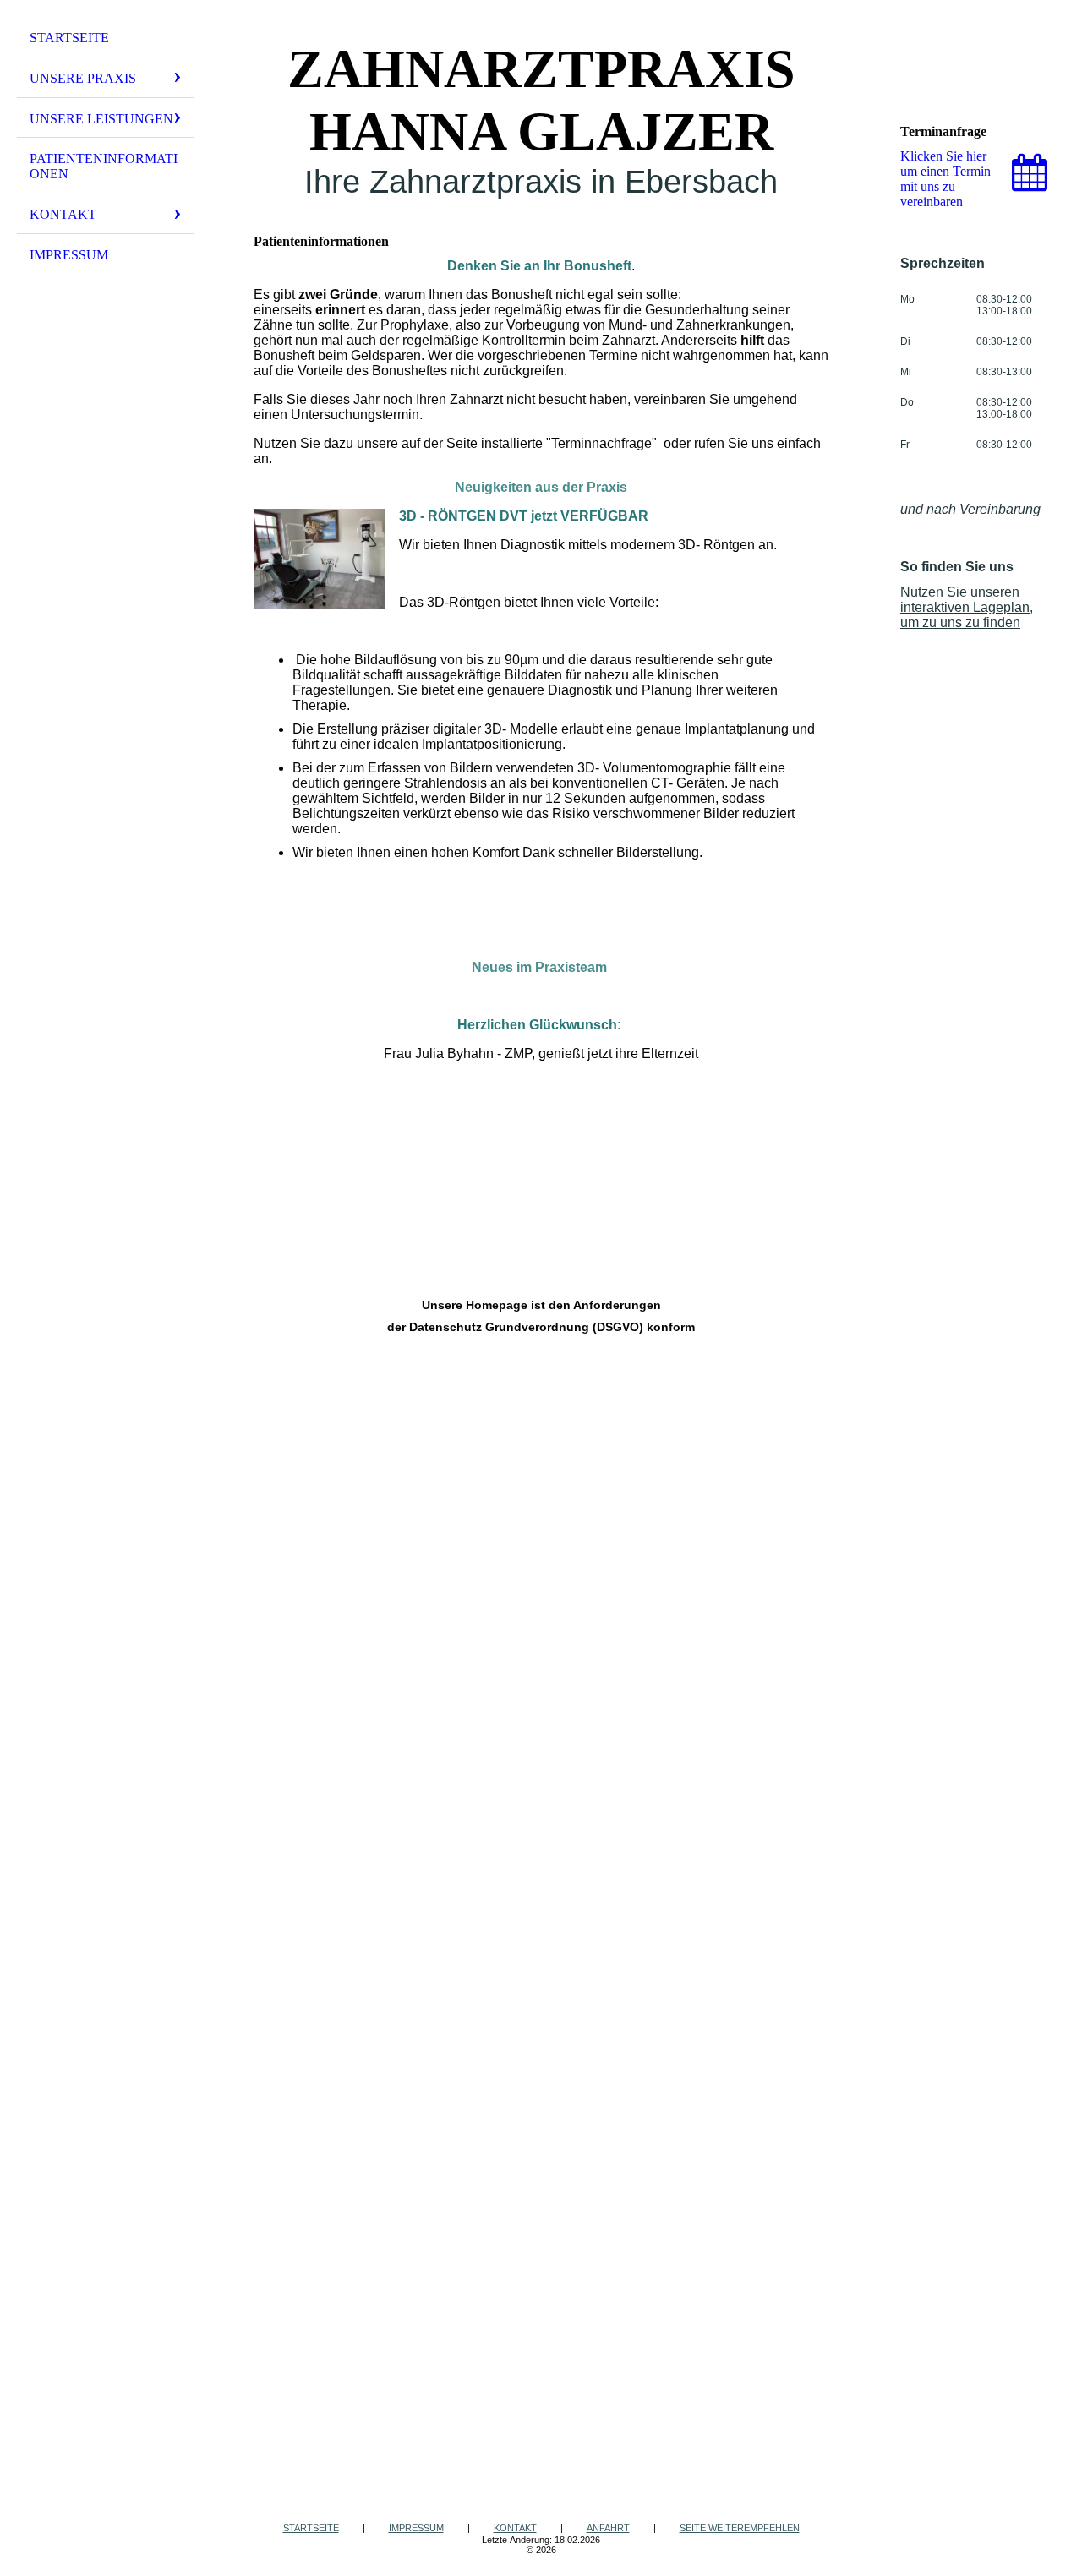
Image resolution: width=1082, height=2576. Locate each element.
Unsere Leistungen (101, 119)
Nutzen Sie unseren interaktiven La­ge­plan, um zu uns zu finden (967, 607)
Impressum (69, 255)
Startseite (69, 38)
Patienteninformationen (104, 166)
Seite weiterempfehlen (740, 2528)
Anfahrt (608, 2528)
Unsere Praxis (83, 78)
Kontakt (63, 214)
